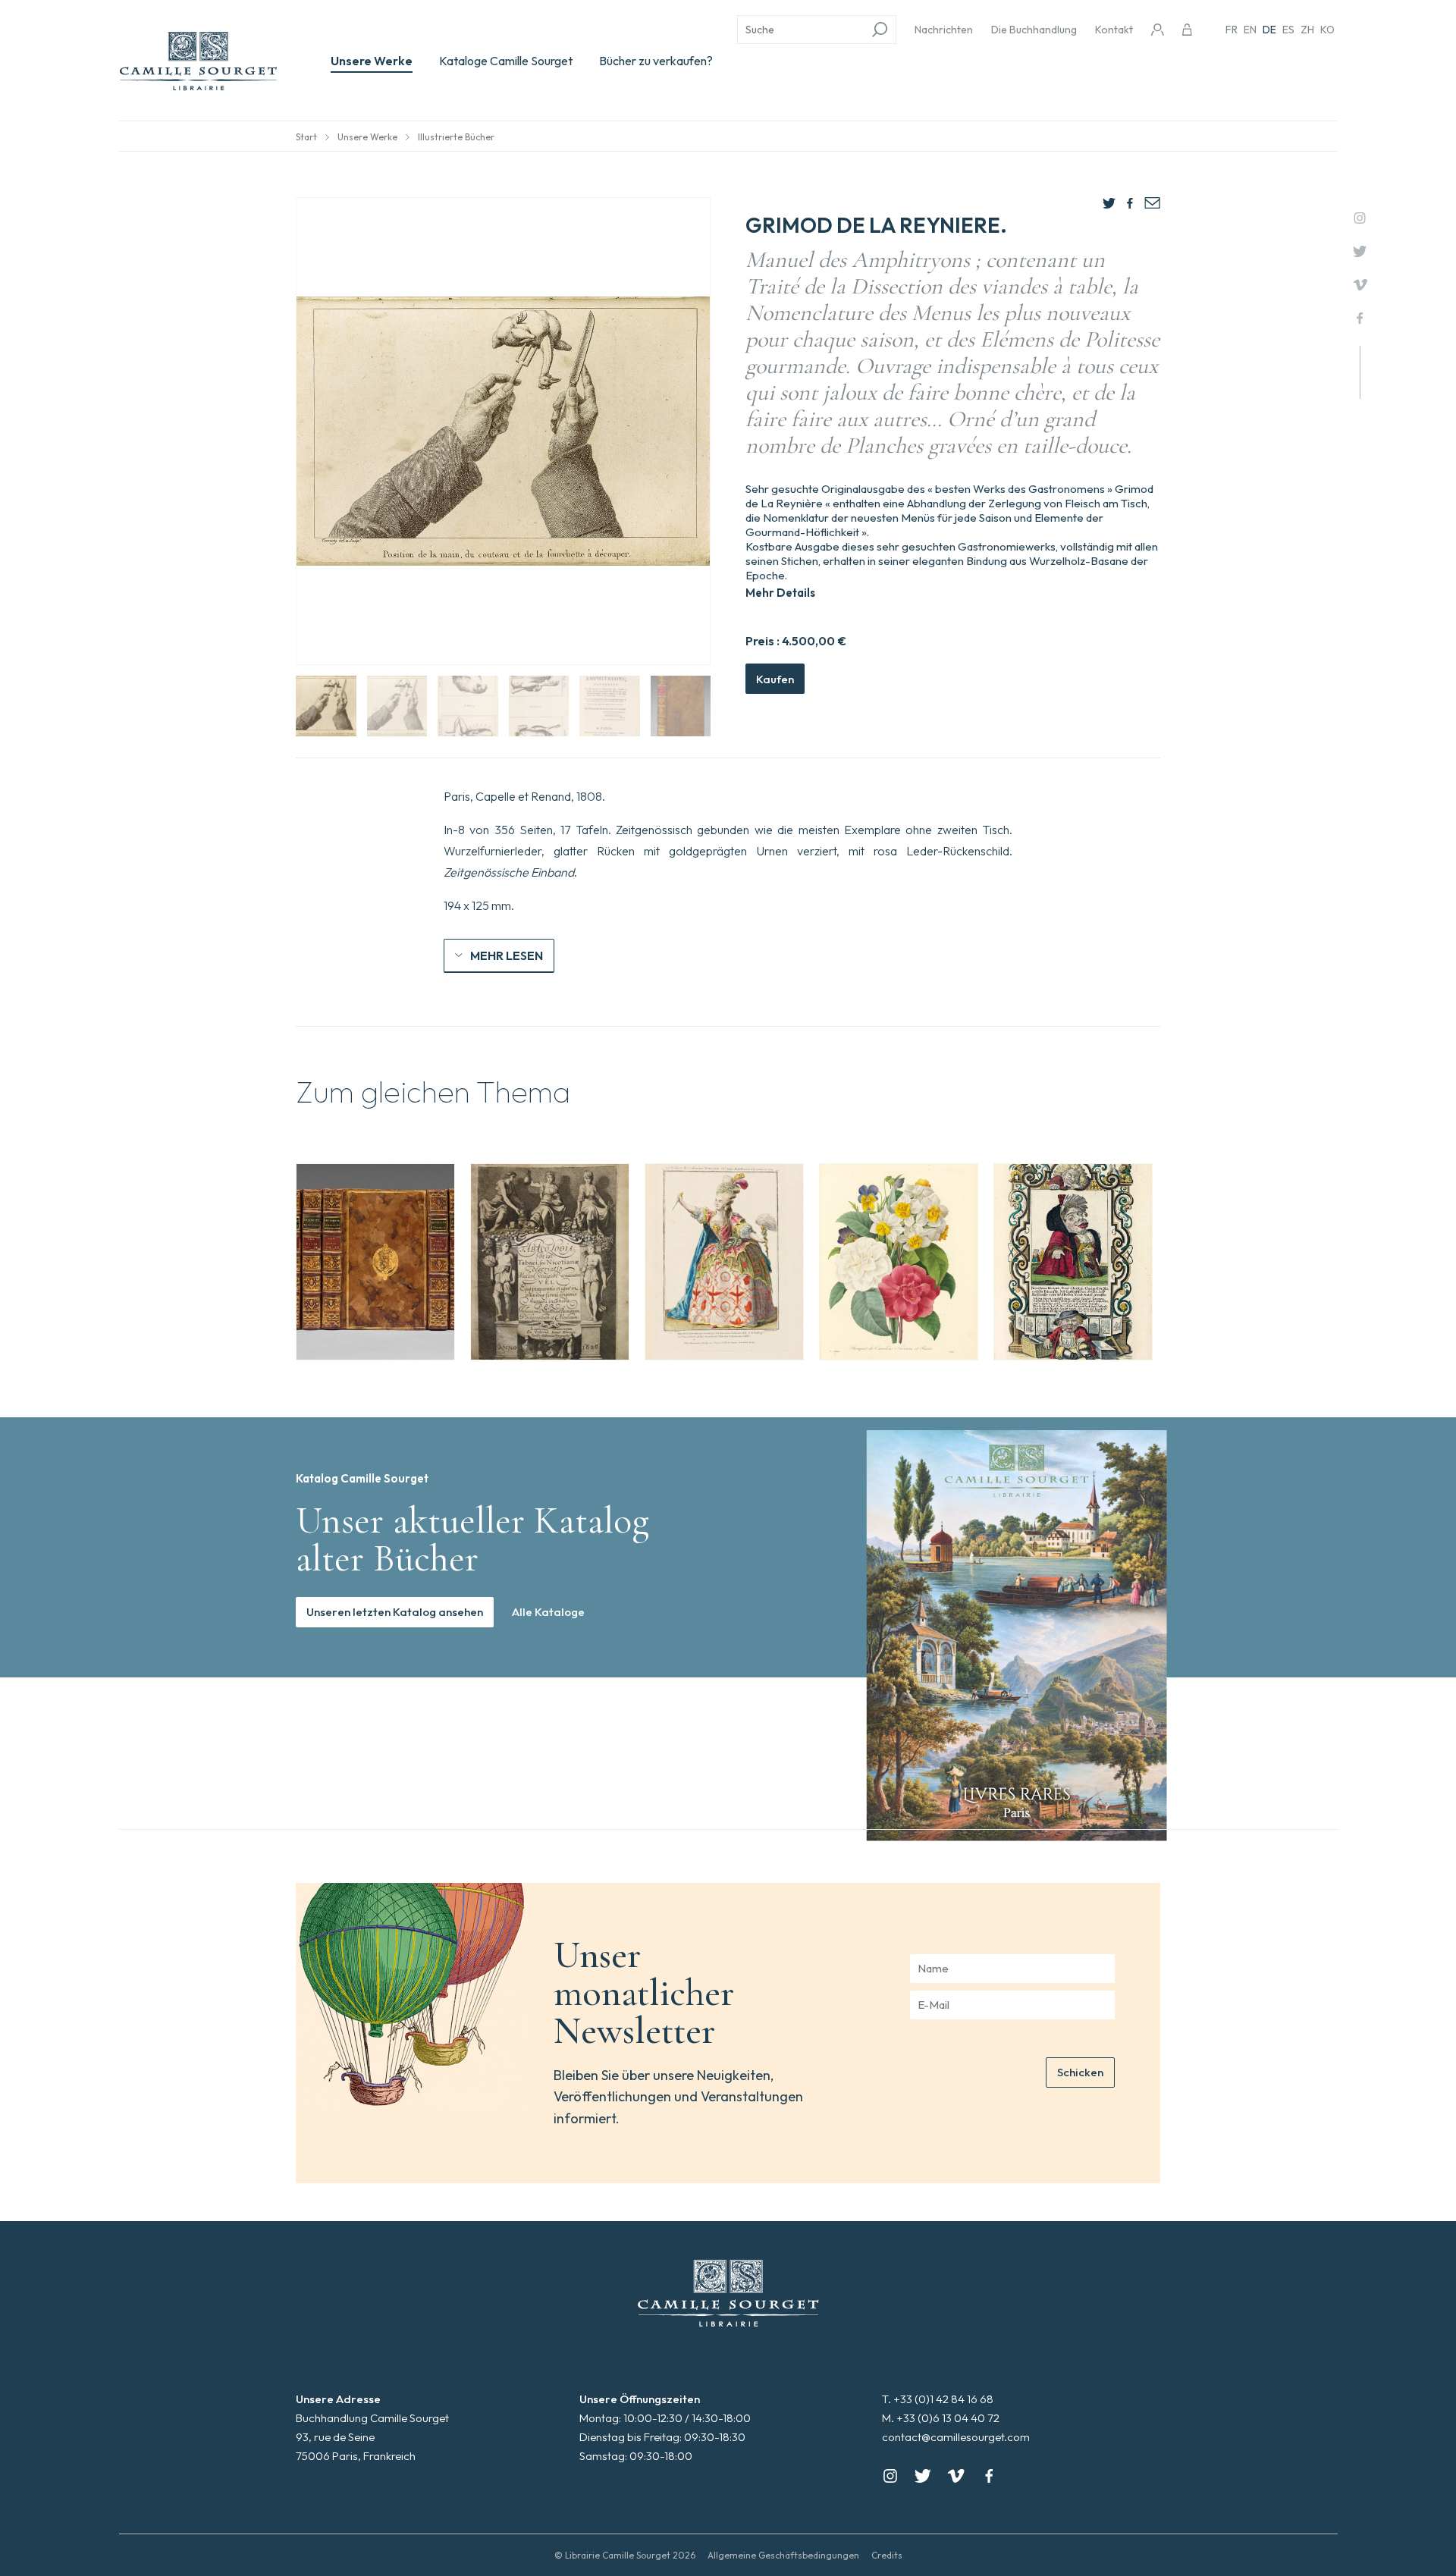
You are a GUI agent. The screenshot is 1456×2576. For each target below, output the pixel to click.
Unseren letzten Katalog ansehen (395, 1612)
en (1250, 30)
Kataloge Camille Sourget (506, 61)
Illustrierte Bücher (456, 137)
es (1288, 30)
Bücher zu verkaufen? (656, 61)
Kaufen (775, 679)
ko (1327, 30)
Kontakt (1114, 30)
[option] (375, 1262)
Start (306, 137)
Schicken (1080, 2072)
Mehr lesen (507, 955)
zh (1307, 30)
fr (1232, 30)
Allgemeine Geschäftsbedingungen (783, 2555)
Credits (887, 2555)
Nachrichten (944, 30)
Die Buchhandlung (1034, 30)
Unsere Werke (372, 61)
